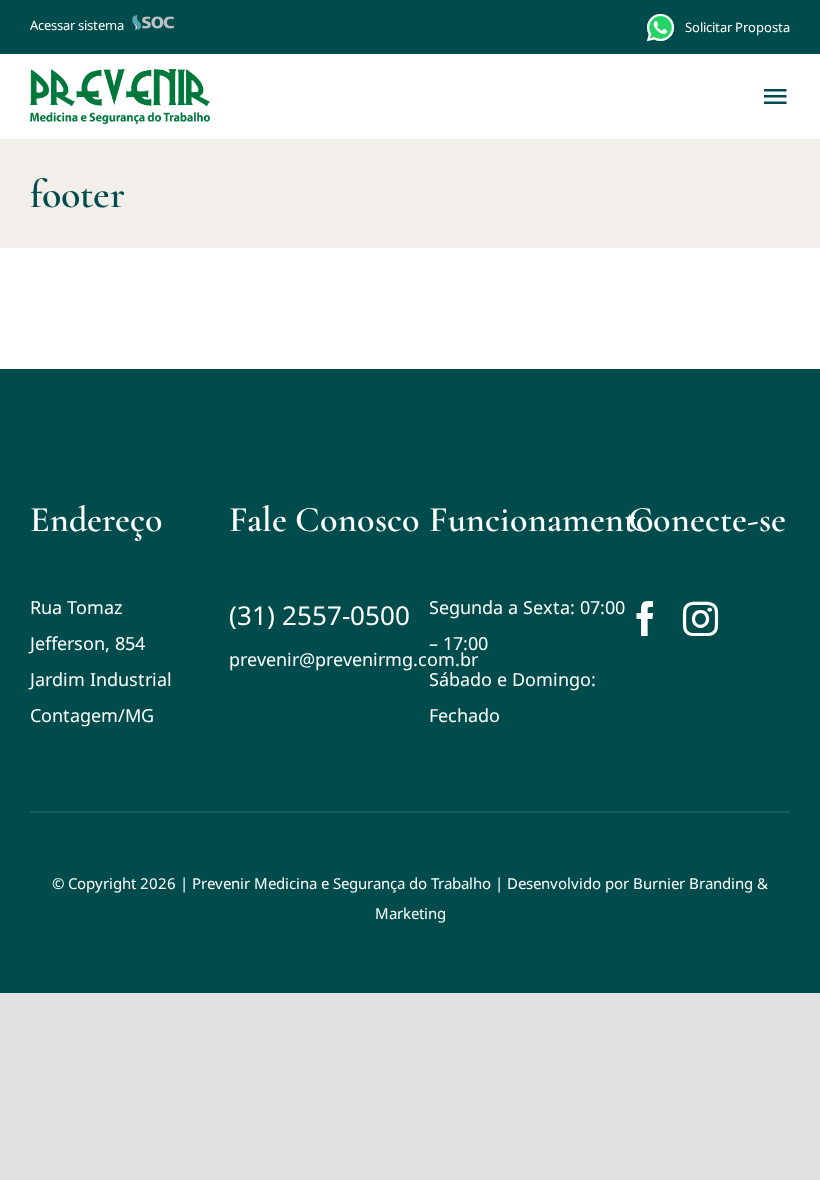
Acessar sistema (77, 25)
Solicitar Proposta (737, 27)
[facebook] (645, 618)
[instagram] (700, 618)
